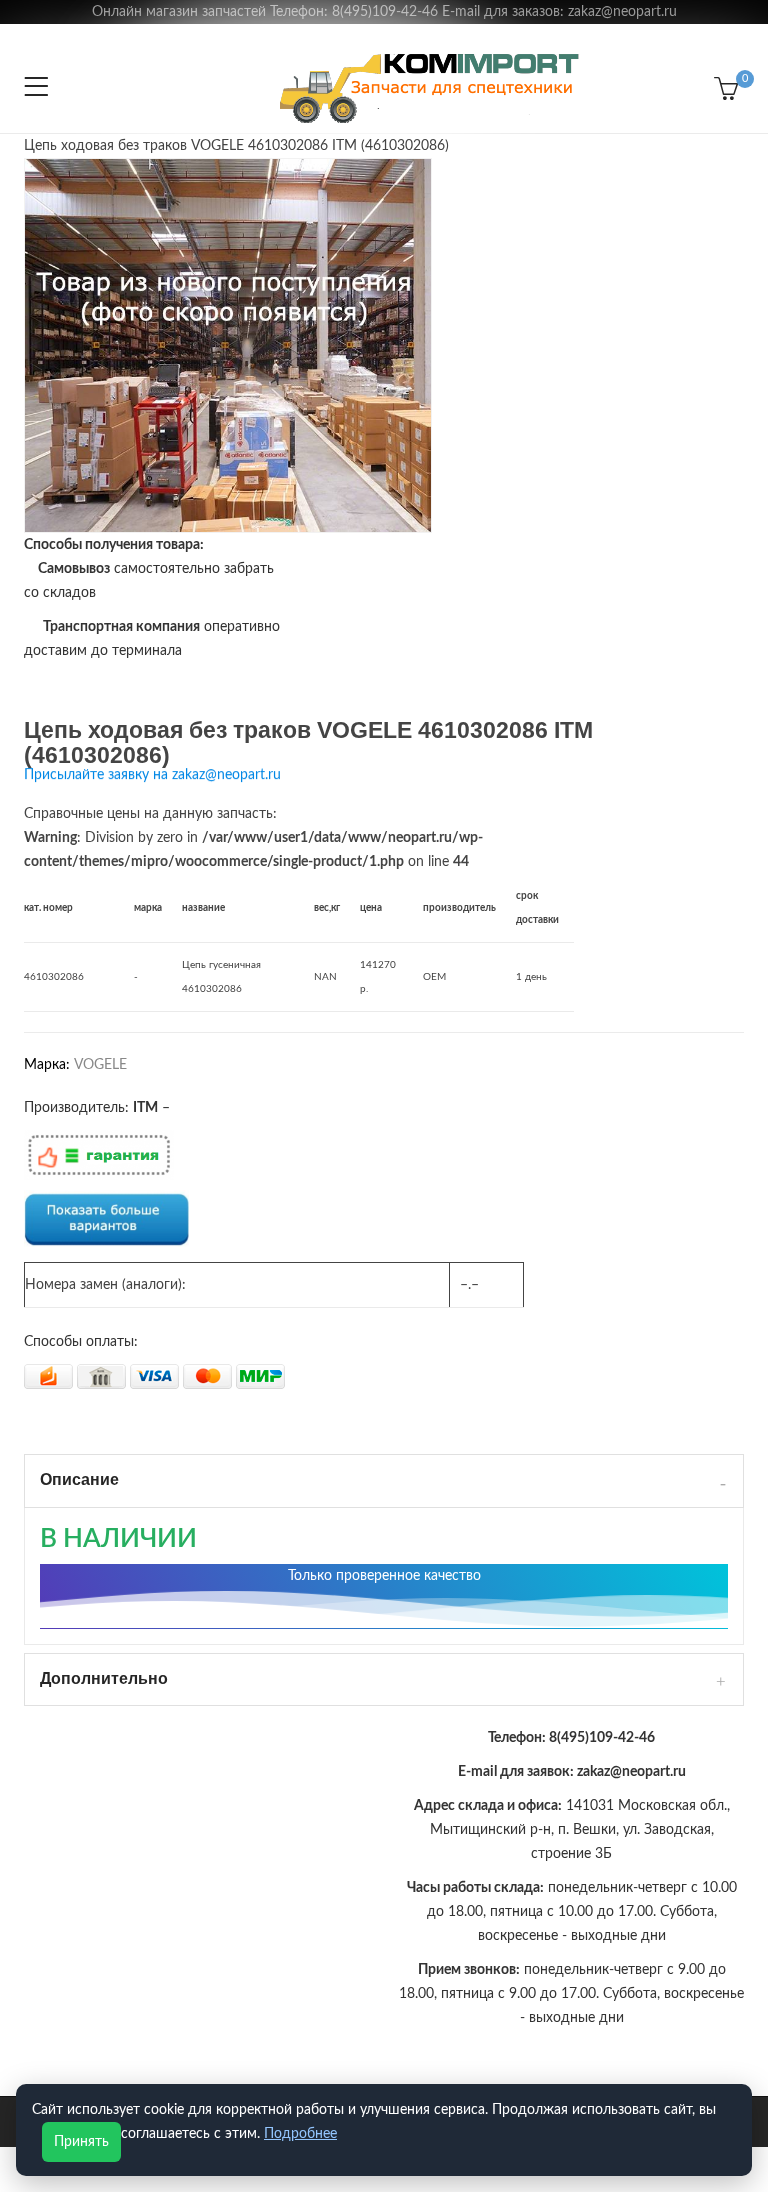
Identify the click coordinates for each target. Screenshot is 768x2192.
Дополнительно (104, 1678)
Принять (81, 2142)
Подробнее (300, 2134)
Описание (79, 1479)
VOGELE (100, 1065)
